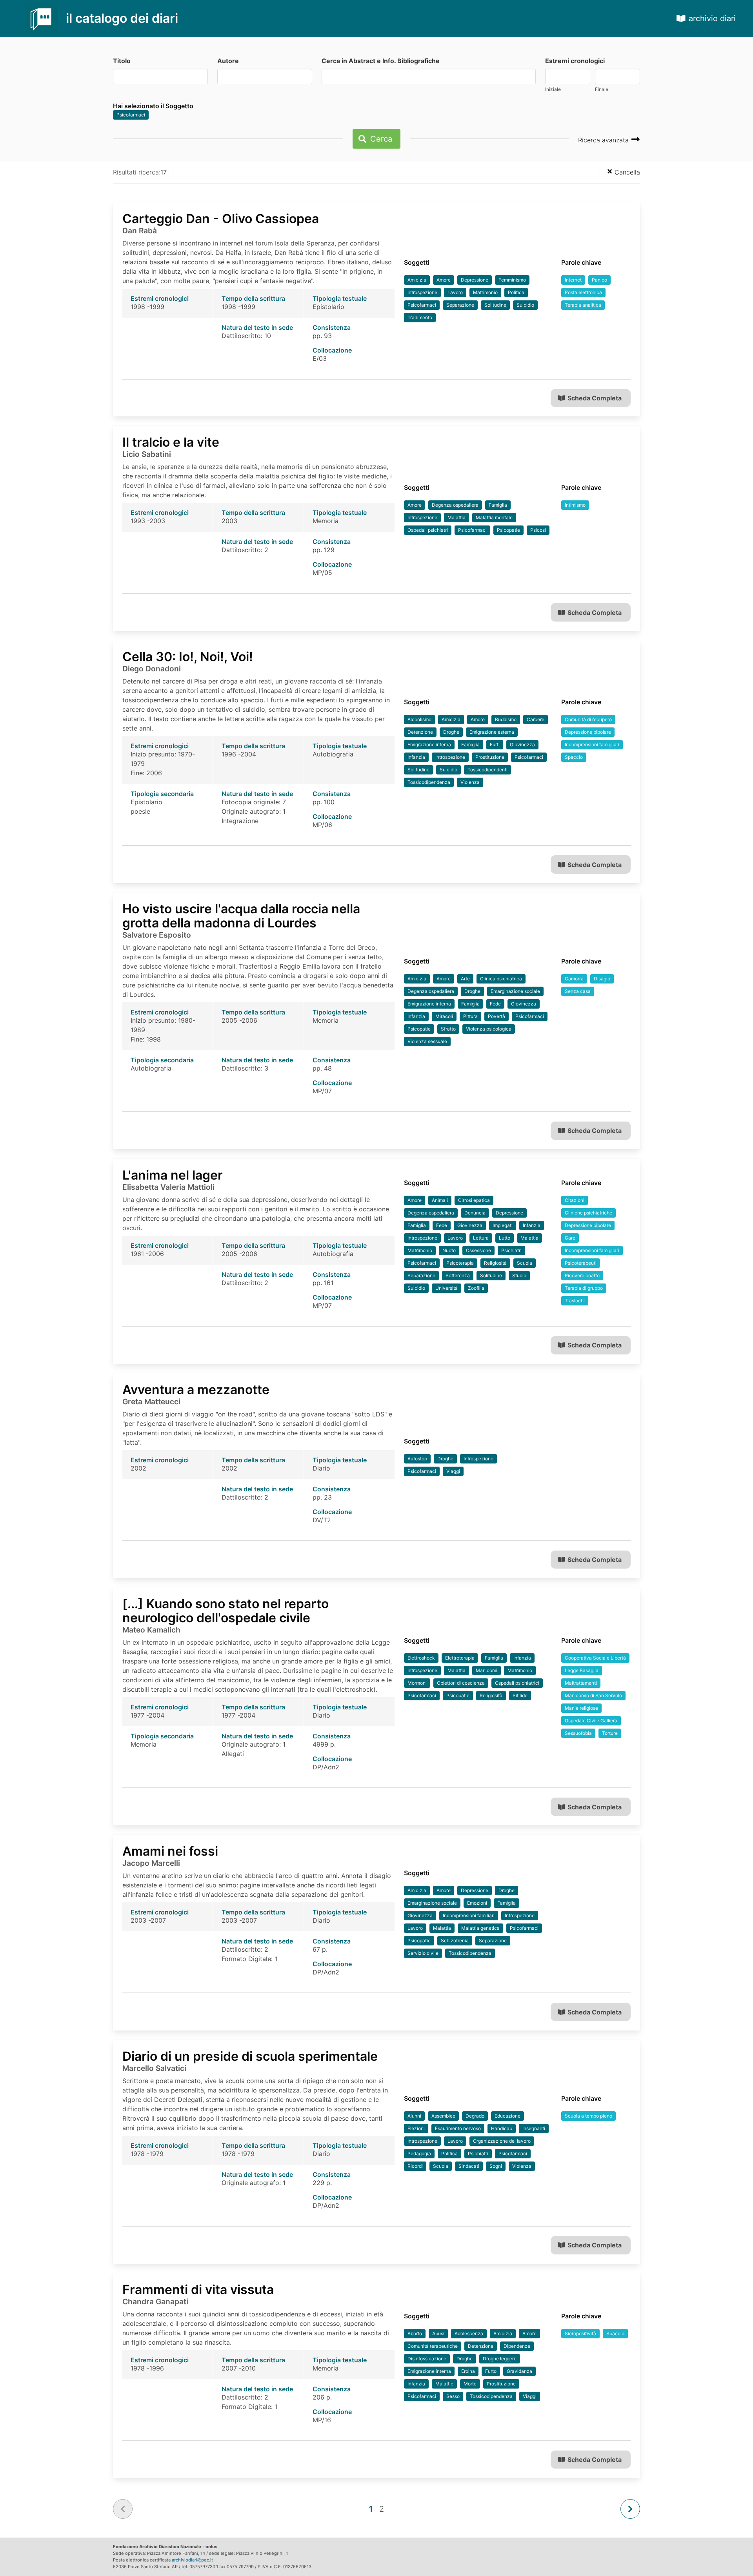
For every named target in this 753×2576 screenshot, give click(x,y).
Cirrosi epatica (474, 1200)
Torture (610, 1733)
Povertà (497, 1016)
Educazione (507, 2116)
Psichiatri (511, 1250)
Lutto (505, 1238)
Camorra (574, 979)
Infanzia (416, 757)
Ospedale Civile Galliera (591, 1721)
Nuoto (449, 1250)
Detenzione (420, 732)
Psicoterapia (460, 1263)
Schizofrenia (455, 1941)
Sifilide (520, 1695)
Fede (495, 1004)
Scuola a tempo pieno (588, 2116)
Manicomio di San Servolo (593, 1695)
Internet (573, 280)
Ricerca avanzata (604, 140)
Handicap (502, 2128)
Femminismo (512, 280)
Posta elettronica (583, 292)
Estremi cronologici (575, 61)
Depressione (475, 280)
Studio (519, 1275)
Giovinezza (522, 744)
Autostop (417, 1459)
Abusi (438, 2333)
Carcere (536, 719)
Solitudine (495, 305)
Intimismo (575, 505)
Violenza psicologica (489, 1029)
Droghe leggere (500, 2359)
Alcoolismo (419, 719)
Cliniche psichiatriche (588, 1213)
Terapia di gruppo (584, 1288)
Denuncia (475, 1213)
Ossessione (478, 1250)
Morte (470, 2384)
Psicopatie (508, 530)
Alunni (414, 2116)
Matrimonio (485, 292)
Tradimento (420, 317)
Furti (495, 744)
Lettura (481, 1238)
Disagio (602, 979)
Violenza (470, 782)
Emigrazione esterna (492, 732)
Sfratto (448, 1029)
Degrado (475, 2116)
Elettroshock (421, 1658)
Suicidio (525, 305)
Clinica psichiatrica (501, 979)
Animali (440, 1200)
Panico (599, 280)
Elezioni (416, 2128)
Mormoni (417, 1683)
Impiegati (503, 1225)
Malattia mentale (494, 517)
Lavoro (455, 292)
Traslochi (575, 1301)
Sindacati (469, 2166)
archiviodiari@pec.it (192, 2560)
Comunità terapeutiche (433, 2346)
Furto (491, 2371)
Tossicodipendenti (487, 770)
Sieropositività (580, 2333)
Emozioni (477, 1903)
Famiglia (498, 505)
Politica (516, 292)
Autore (228, 61)
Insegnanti (534, 2128)
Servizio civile (423, 1953)
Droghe (451, 732)
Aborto (415, 2333)
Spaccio (574, 757)
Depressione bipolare (588, 732)
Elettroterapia (460, 1658)
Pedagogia (419, 2153)
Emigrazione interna (429, 744)
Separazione (460, 305)
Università (447, 1288)
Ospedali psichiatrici (517, 1683)
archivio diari (712, 18)
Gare (570, 1238)
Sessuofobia (578, 1733)
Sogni (496, 2166)
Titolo (122, 61)
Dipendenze (517, 2346)
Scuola (525, 1263)
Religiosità (495, 1263)
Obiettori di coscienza (461, 1683)
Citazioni (575, 1200)
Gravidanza (519, 2371)
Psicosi (538, 530)
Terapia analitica (583, 305)
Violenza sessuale (427, 1041)
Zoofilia (476, 1288)
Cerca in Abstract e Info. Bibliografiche (381, 61)
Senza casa (578, 991)
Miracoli (444, 1016)
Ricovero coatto (582, 1275)
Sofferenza (458, 1275)
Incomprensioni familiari (469, 1915)
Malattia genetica (480, 1928)
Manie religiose (581, 1708)
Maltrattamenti (581, 1683)
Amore (444, 280)
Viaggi (453, 1471)
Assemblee (443, 2116)
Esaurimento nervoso (458, 2128)
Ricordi (415, 2166)
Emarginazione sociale (515, 991)
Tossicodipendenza (429, 782)
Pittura (470, 1016)
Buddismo (506, 719)
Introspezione (422, 292)
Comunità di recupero (588, 719)
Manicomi (487, 1670)
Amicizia (417, 280)
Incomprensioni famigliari (592, 744)
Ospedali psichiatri (428, 530)
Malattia (457, 517)
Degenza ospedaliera (455, 505)
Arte (465, 979)
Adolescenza (469, 2333)
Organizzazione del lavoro (502, 2141)
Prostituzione (490, 757)
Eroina (468, 2371)
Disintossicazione (427, 2359)
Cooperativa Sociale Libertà (595, 1658)
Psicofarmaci (131, 115)
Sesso (453, 2396)
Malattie (444, 2384)
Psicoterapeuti (581, 1263)
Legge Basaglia (582, 1670)
